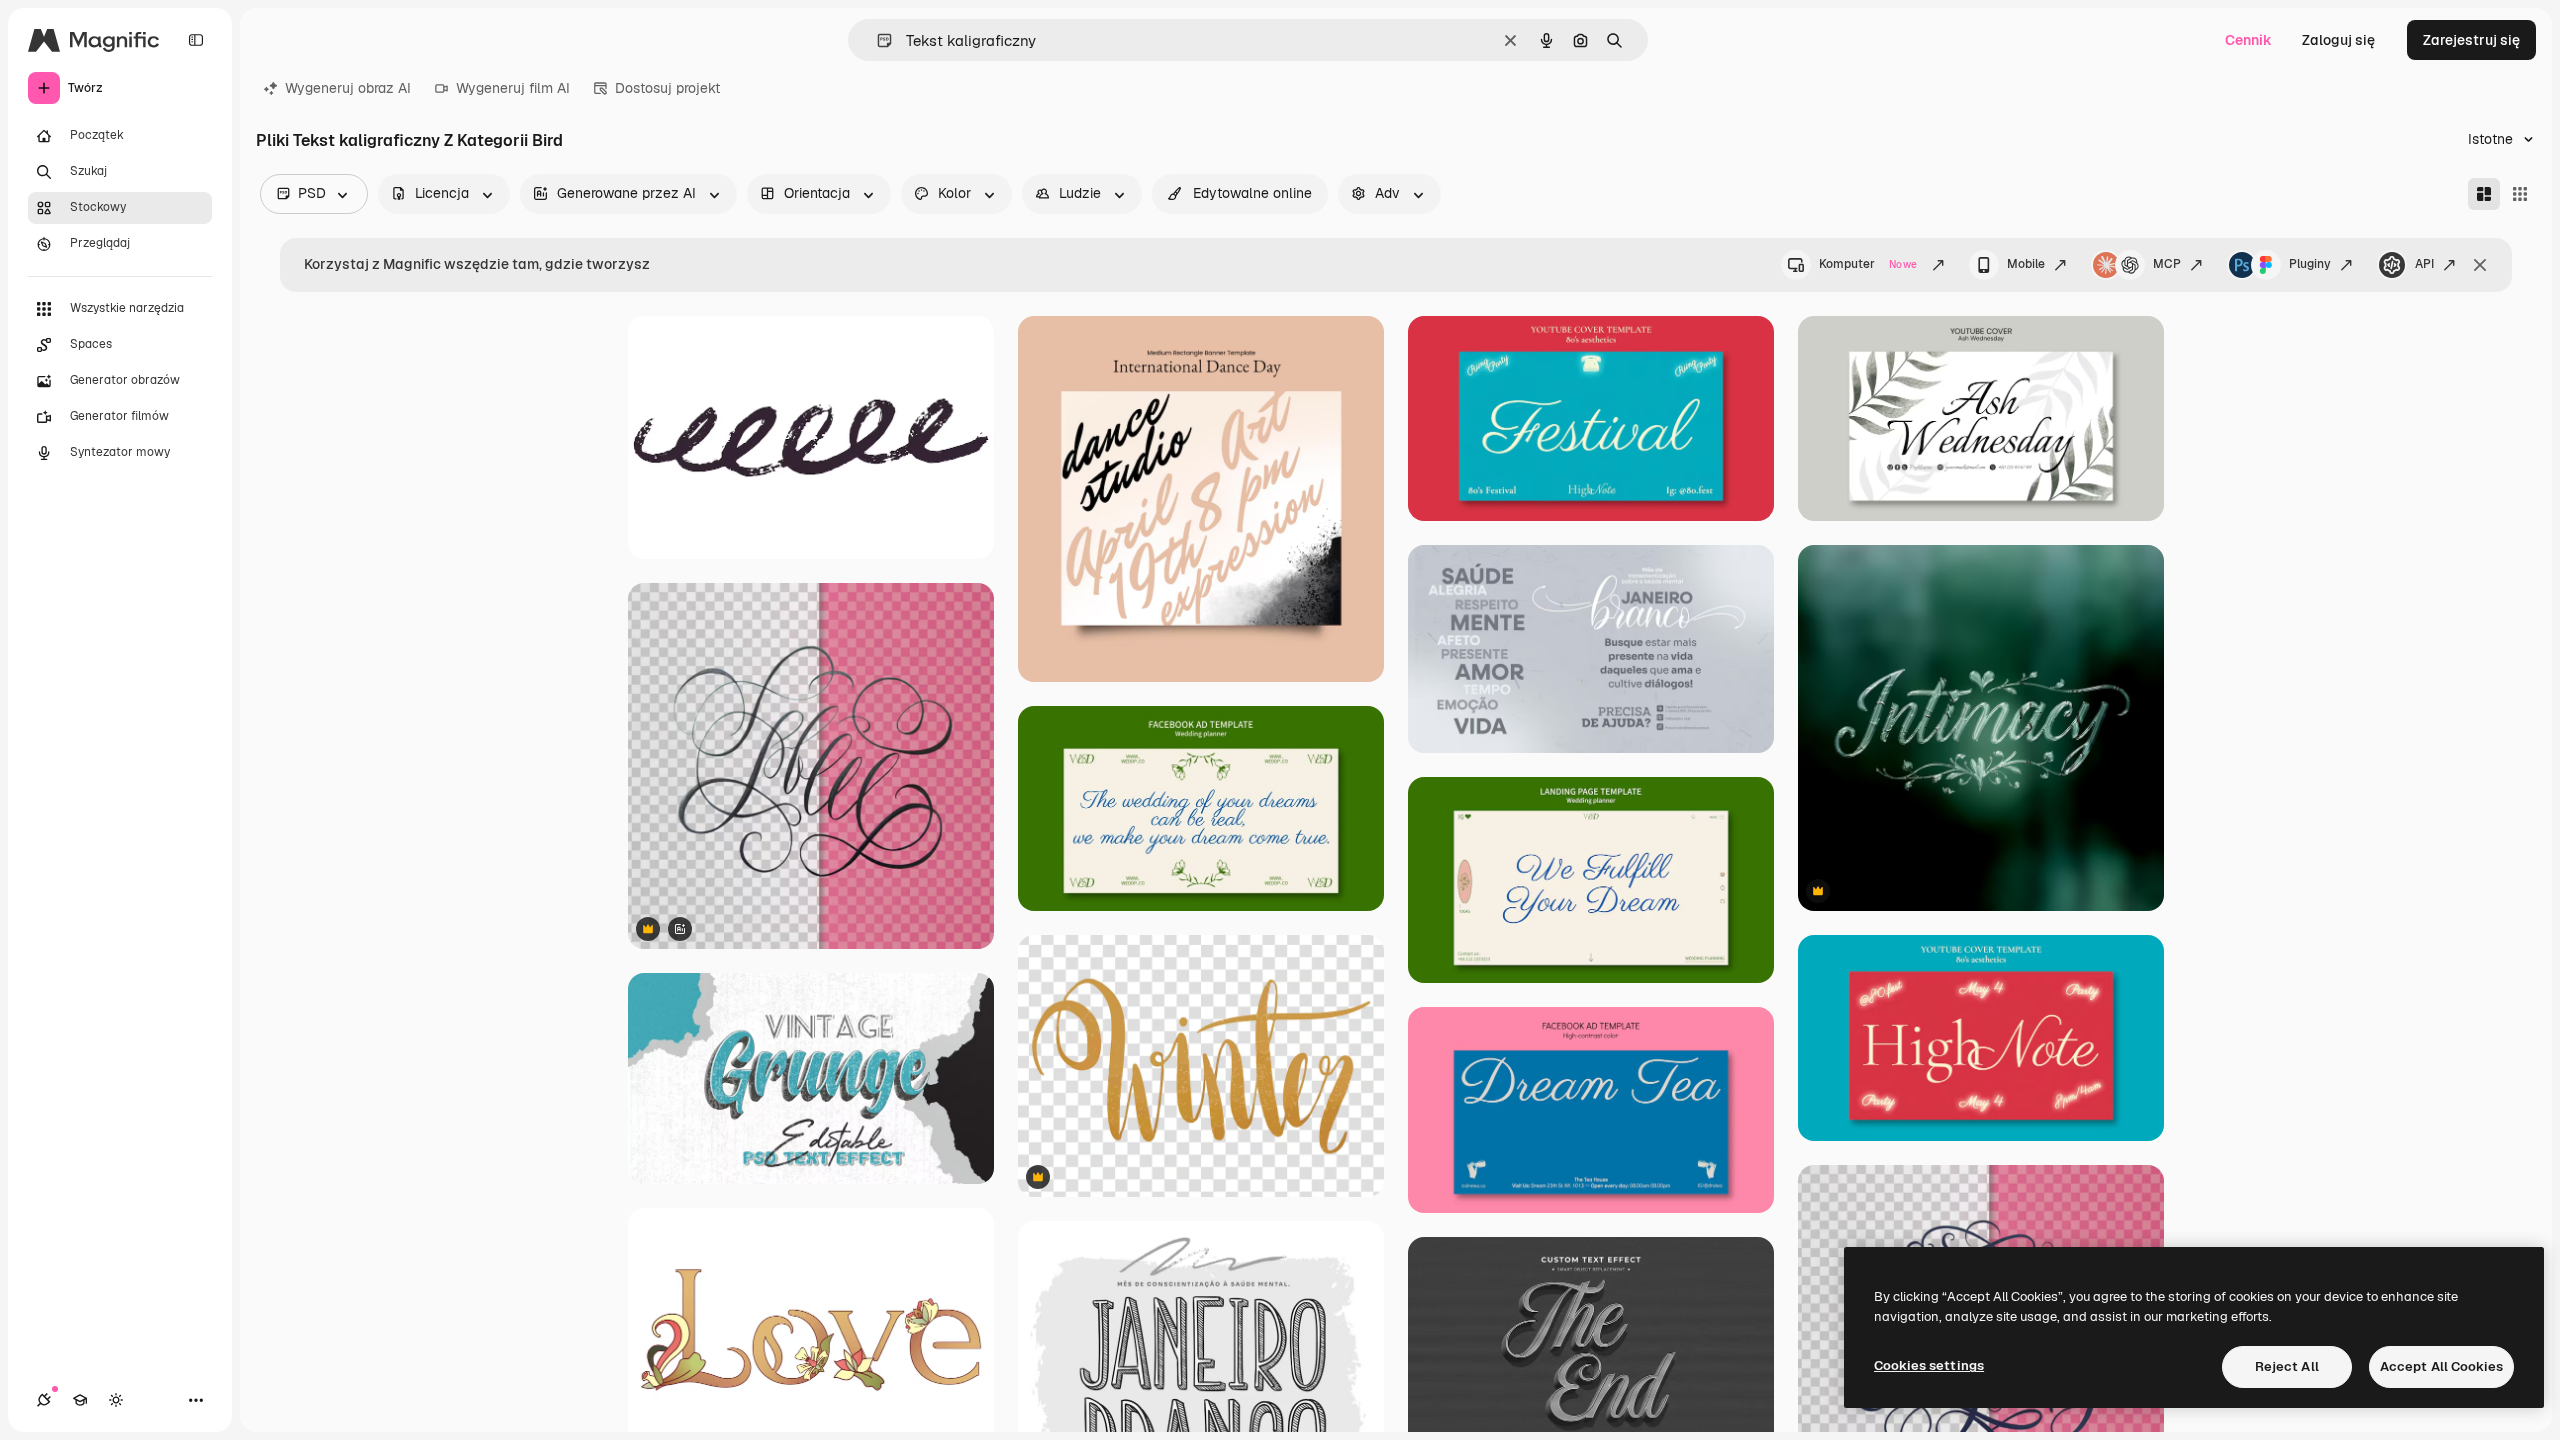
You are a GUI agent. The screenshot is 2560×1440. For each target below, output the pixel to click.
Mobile (2026, 264)
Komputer (1868, 264)
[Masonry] (2484, 194)
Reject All (2287, 1366)
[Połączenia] (44, 1400)
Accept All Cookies (2441, 1366)
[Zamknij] (2480, 265)
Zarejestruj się (2471, 40)
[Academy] (80, 1400)
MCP (2167, 264)
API (2424, 264)
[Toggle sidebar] (196, 40)
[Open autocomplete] (876, 40)
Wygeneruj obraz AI (348, 88)
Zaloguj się (2338, 40)
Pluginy (2310, 264)
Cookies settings (1929, 1365)
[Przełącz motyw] (116, 1400)
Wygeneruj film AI (513, 88)
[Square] (2520, 194)
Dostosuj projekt (667, 88)
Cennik (2248, 40)
